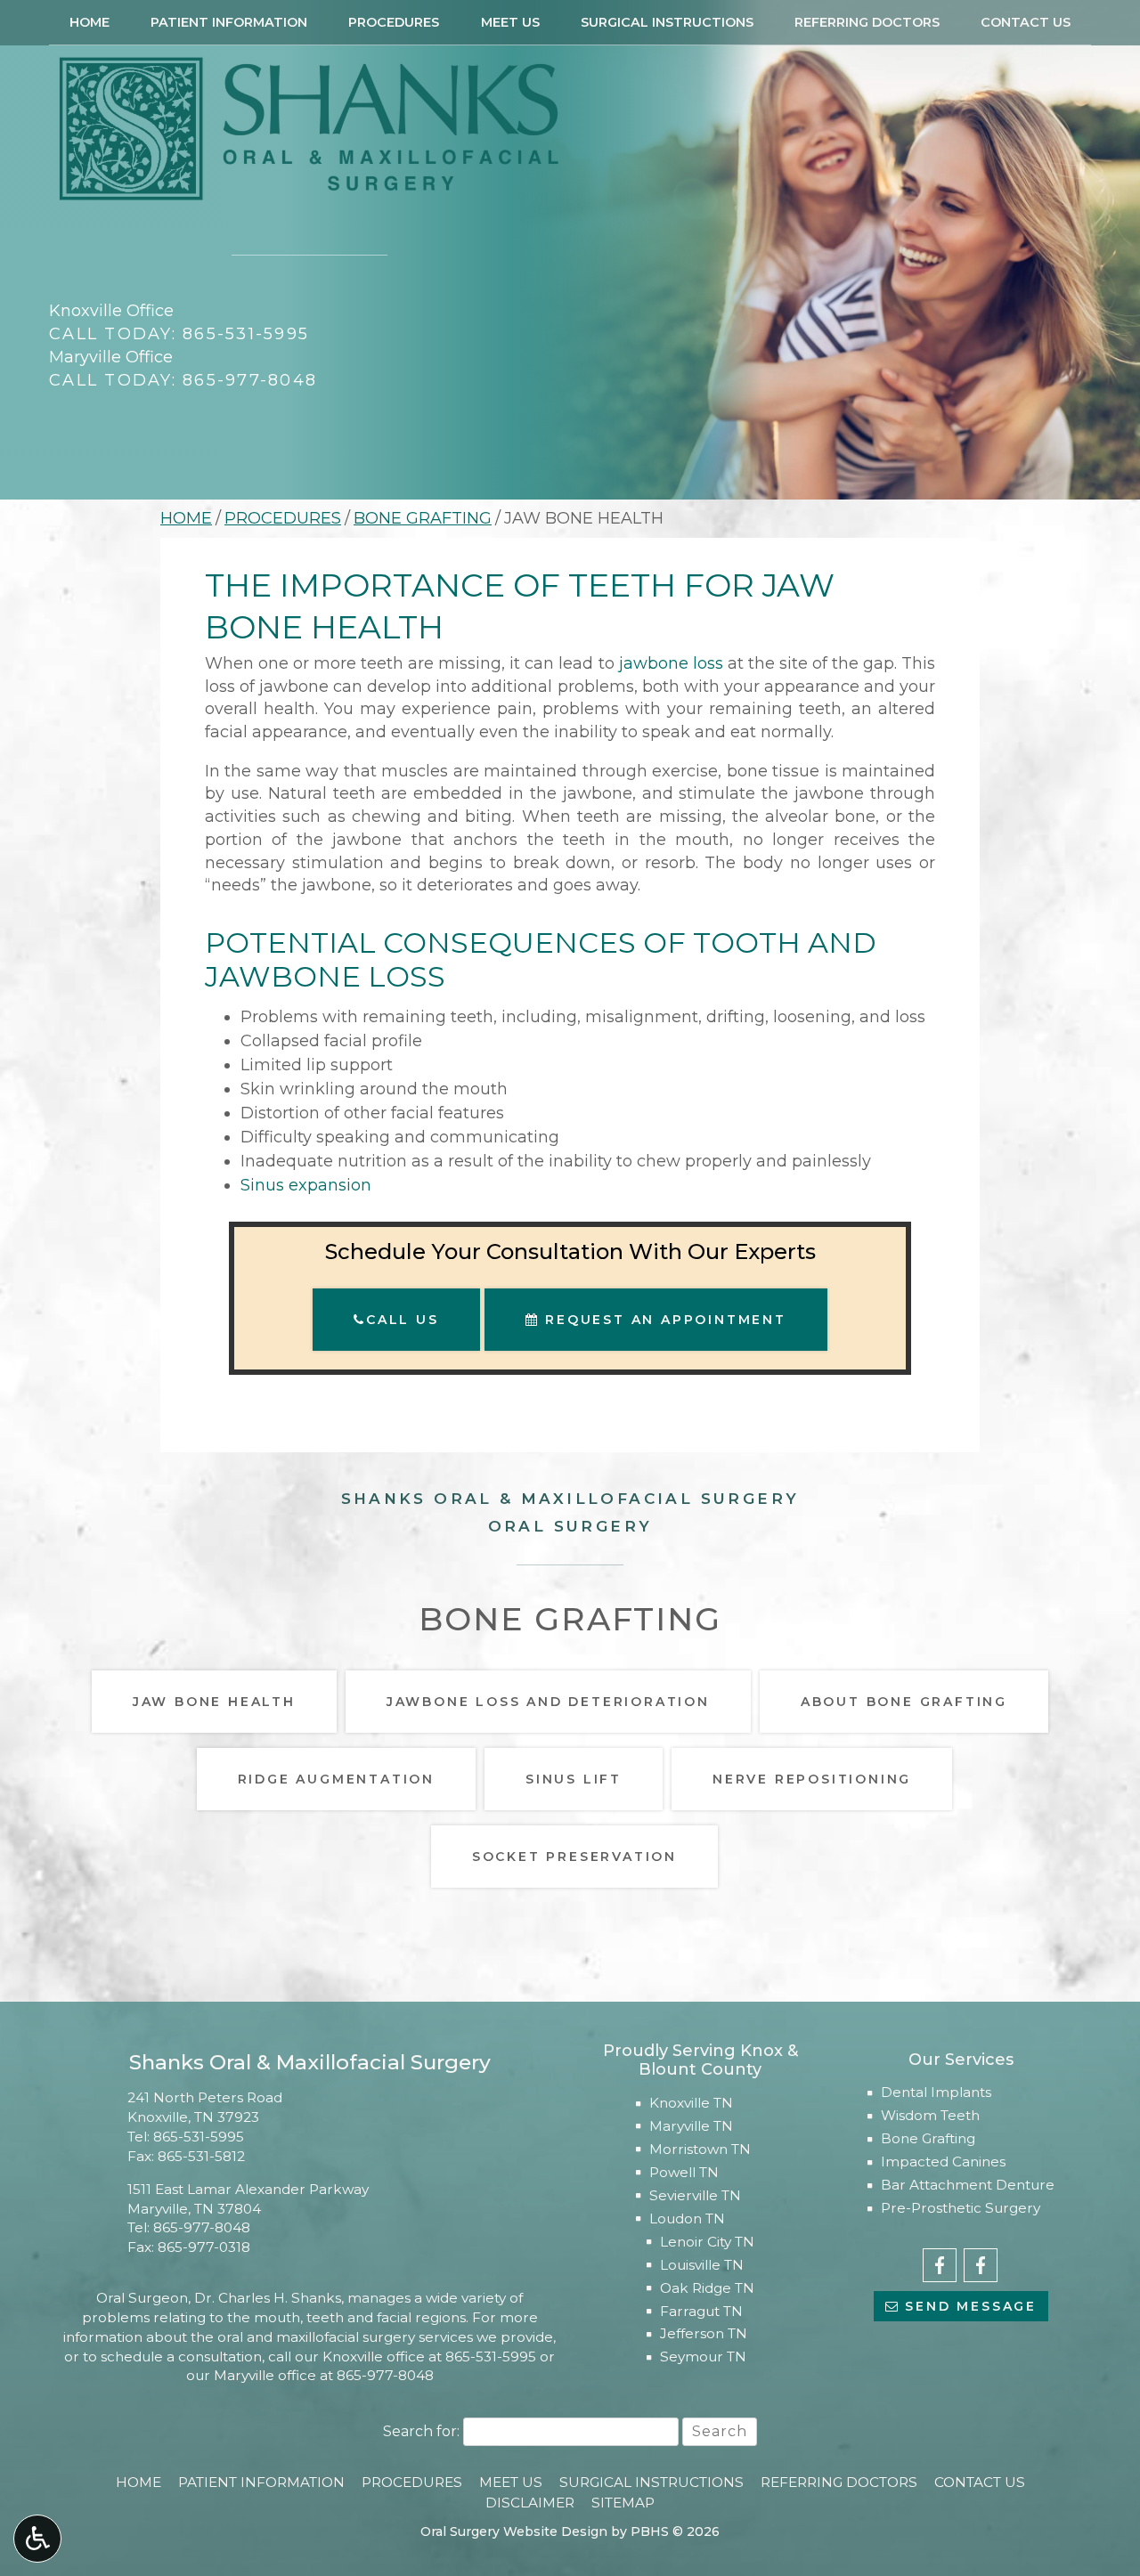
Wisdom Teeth (930, 2115)
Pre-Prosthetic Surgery (961, 2208)
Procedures (394, 22)
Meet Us (510, 22)
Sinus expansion (306, 1185)
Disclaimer (530, 2503)
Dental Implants (936, 2092)
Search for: (421, 2431)
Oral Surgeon (142, 2298)
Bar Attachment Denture (968, 2185)
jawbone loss (671, 663)
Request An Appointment (662, 1320)
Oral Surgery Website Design (514, 2531)
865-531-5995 (199, 2137)
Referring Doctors (867, 22)
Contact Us (1026, 22)
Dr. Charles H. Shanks (268, 2298)
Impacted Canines (943, 2162)
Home (90, 22)
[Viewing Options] (37, 2539)
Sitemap (623, 2503)
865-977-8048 (202, 2227)
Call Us (403, 1320)
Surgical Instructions (667, 22)
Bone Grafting (423, 518)
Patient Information (229, 22)
